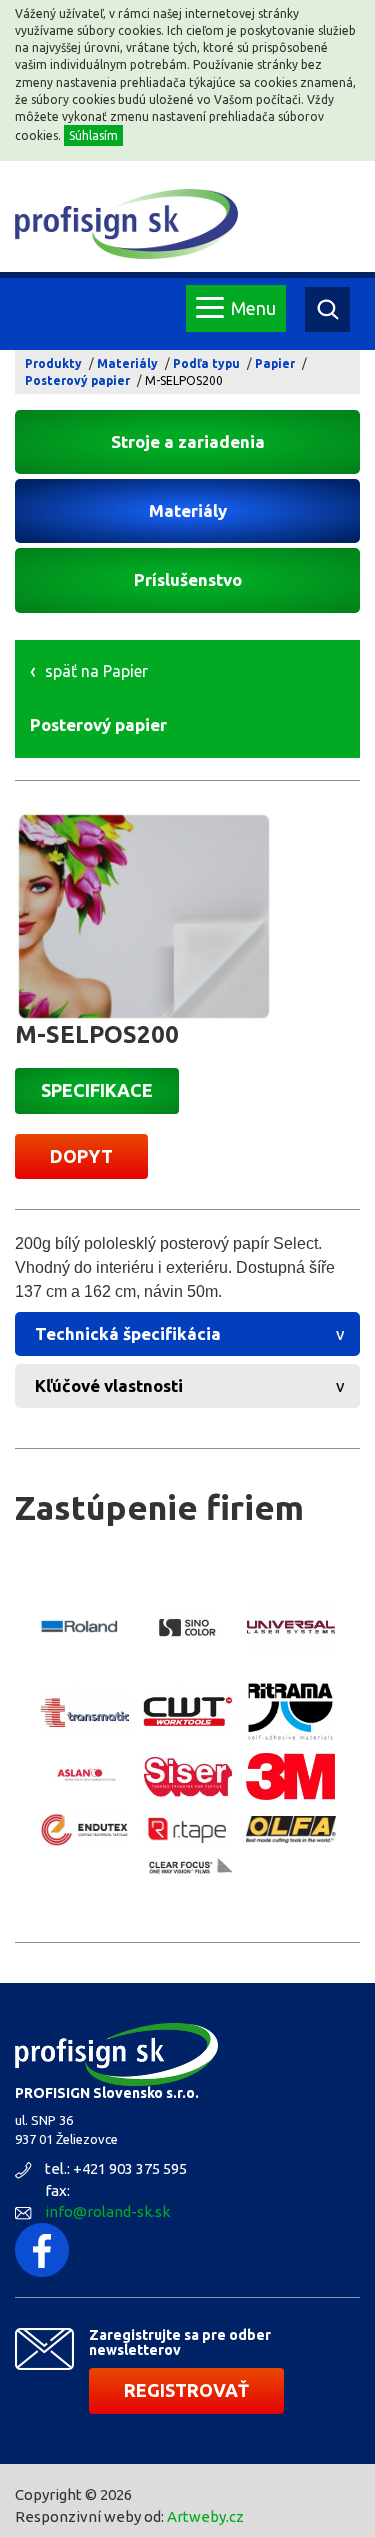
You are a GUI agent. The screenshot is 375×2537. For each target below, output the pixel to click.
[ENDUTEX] (85, 1830)
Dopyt (81, 1156)
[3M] (291, 1776)
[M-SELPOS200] (187, 916)
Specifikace (97, 1090)
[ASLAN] (85, 1776)
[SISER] (188, 1776)
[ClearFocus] (188, 1867)
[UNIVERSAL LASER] (291, 1627)
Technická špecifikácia (128, 1333)
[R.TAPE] (188, 1830)
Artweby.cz (205, 2516)
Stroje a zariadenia (188, 441)
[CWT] (188, 1711)
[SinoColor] (188, 1627)
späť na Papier (96, 671)
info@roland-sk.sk (107, 2211)
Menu (253, 308)
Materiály (127, 363)
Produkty (53, 363)
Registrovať (186, 2390)
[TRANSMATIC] (85, 1711)
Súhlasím (93, 135)
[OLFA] (291, 1829)
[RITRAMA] (291, 1712)
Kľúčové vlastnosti (109, 1385)
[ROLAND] (85, 1627)
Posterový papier (77, 380)
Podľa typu (206, 363)
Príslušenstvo (188, 579)
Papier (275, 363)
